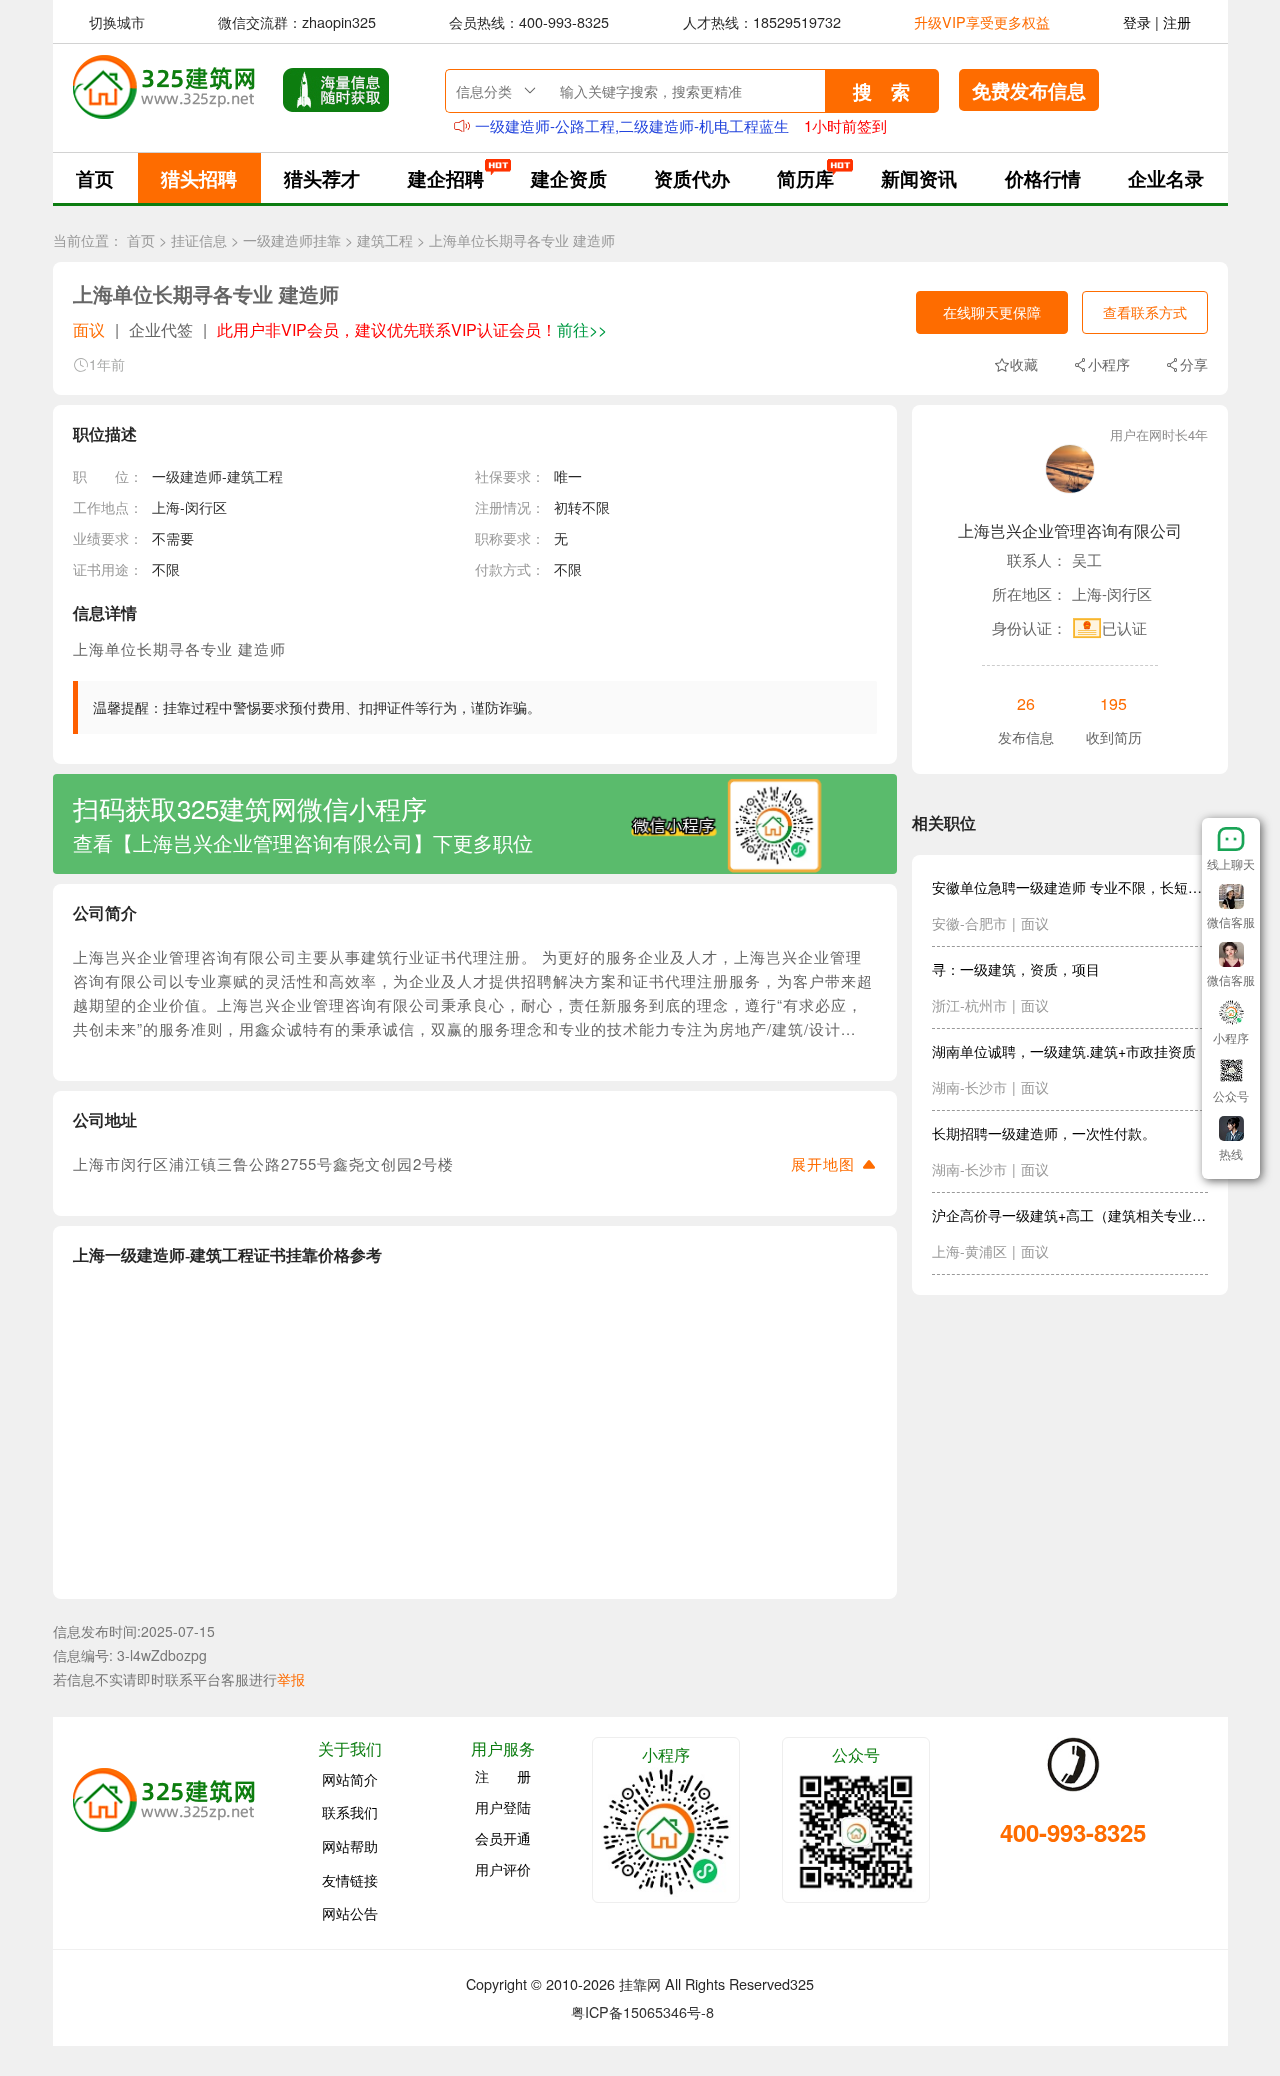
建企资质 (569, 178)
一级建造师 (187, 476)
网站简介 (350, 1778)
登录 (1137, 21)
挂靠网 (640, 1983)
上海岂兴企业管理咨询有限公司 (1070, 530)
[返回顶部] (1231, 1174)
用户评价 (503, 1869)
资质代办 (692, 178)
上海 (166, 507)
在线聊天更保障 (992, 312)
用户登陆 (503, 1807)
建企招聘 (446, 178)
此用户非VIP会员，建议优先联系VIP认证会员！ (412, 329)
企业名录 (1166, 178)
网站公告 (350, 1913)
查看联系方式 (1145, 312)
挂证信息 (199, 240)
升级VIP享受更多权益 (982, 21)
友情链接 (350, 1879)
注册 (1177, 21)
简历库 (805, 178)
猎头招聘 (199, 178)
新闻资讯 (919, 178)
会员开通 (503, 1838)
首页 (95, 178)
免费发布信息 (1029, 90)
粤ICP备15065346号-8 (642, 2011)
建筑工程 (385, 240)
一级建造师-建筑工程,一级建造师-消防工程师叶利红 (647, 125)
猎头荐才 (322, 178)
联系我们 (350, 1812)
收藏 (1024, 364)
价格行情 (1043, 178)
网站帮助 (350, 1846)
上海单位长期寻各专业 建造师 (522, 240)
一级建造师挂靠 (292, 240)
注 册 (503, 1776)
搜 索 (881, 91)
